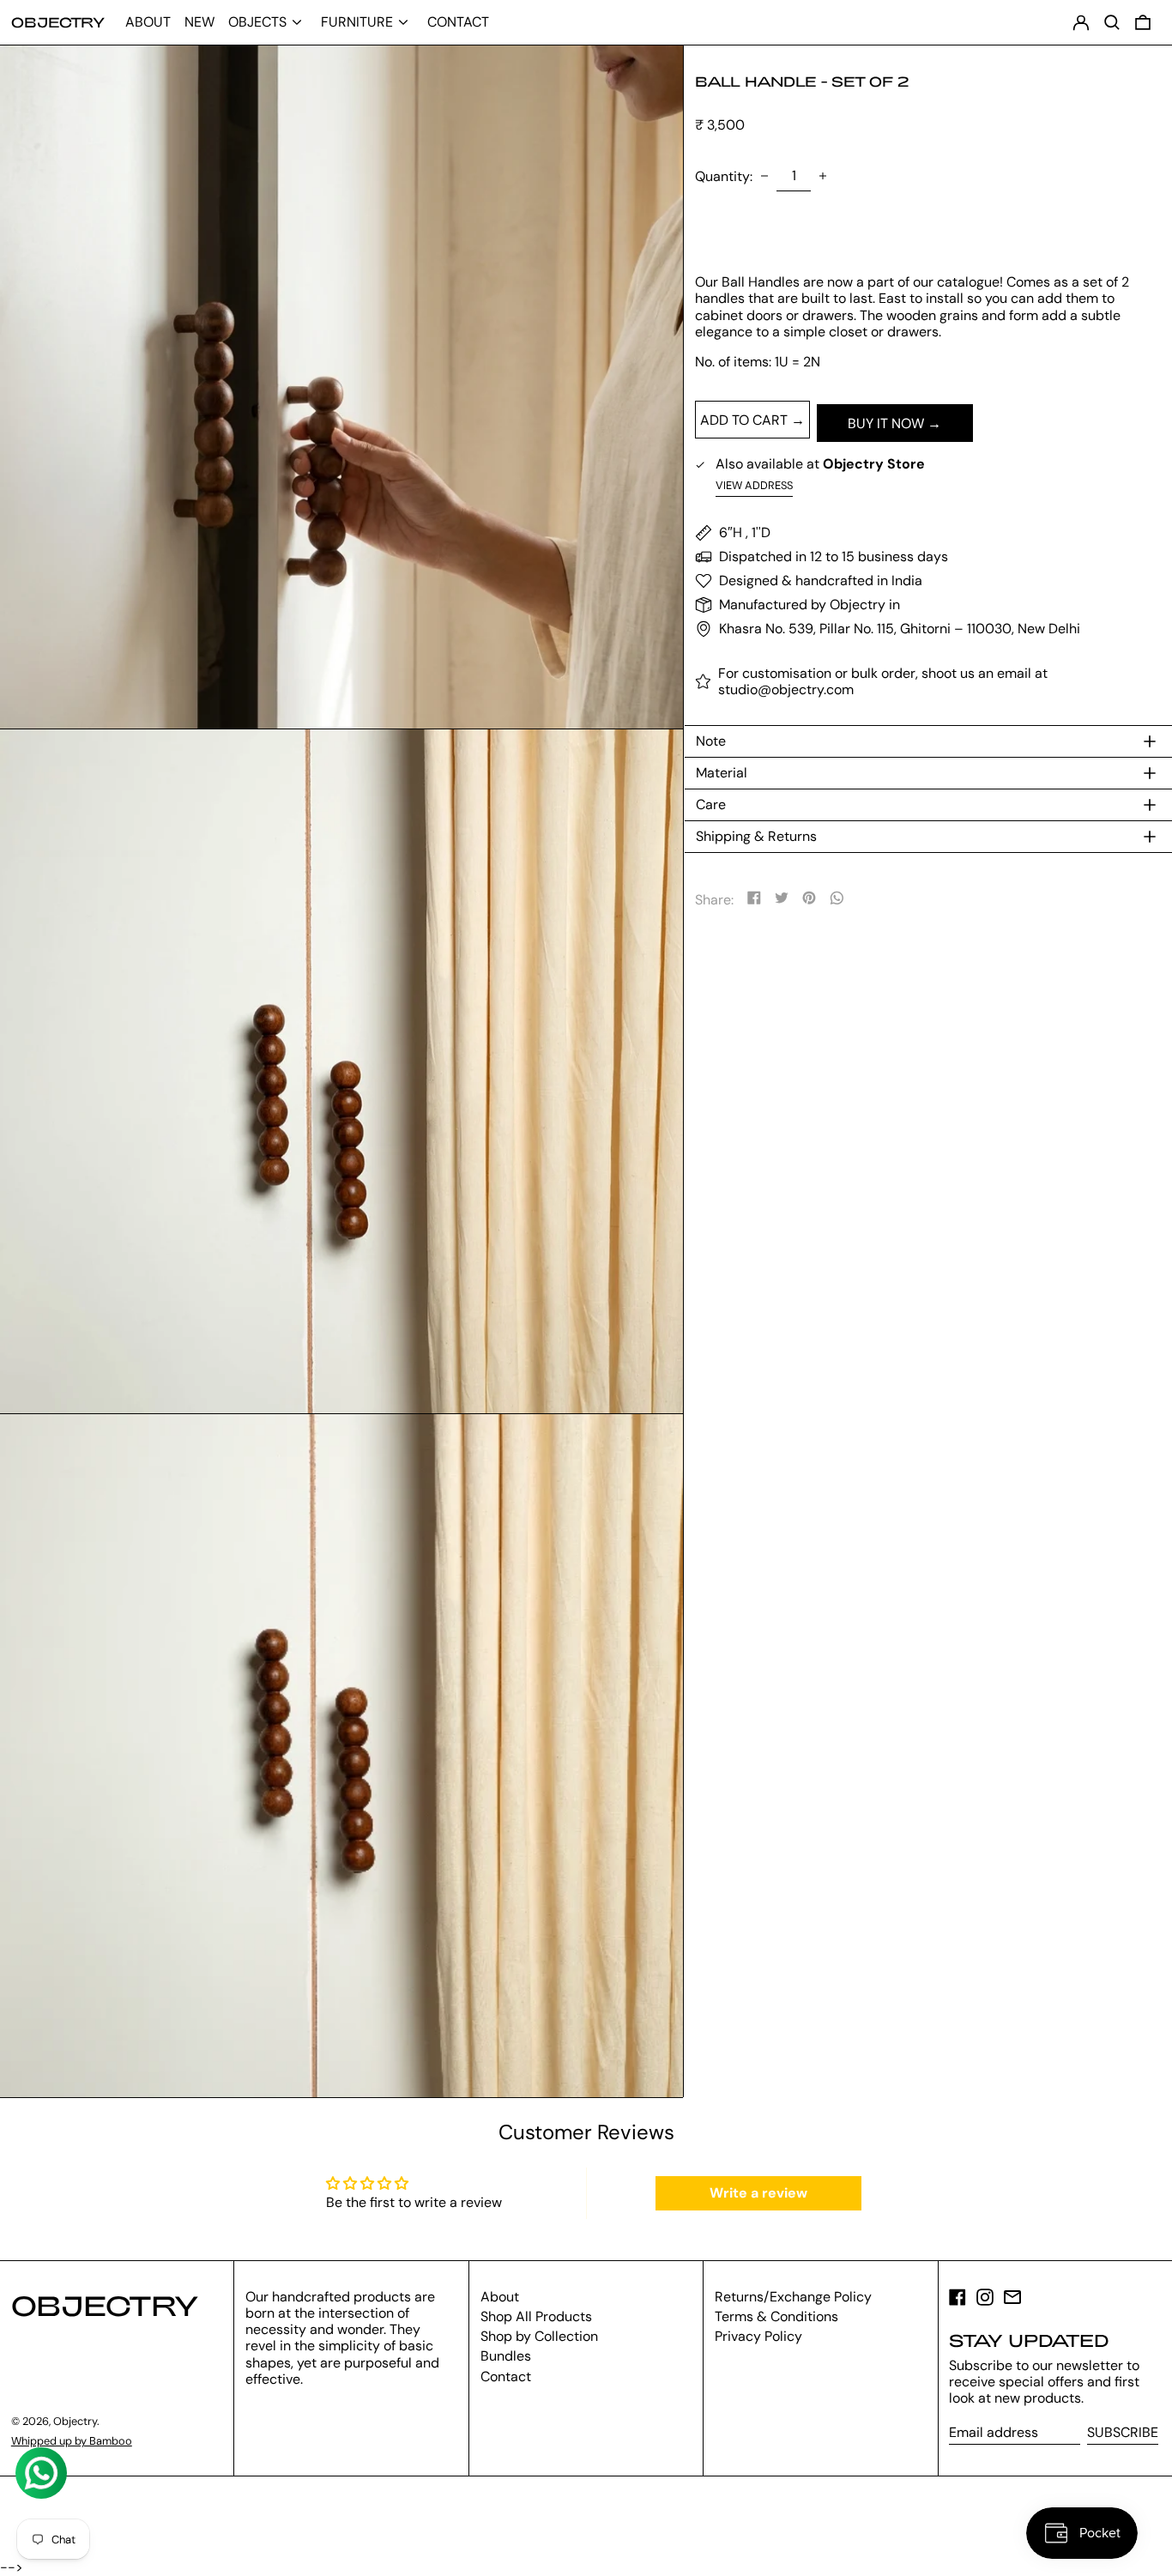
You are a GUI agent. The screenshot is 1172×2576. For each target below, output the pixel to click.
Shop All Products (536, 2316)
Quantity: (724, 176)
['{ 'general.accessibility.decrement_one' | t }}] (764, 176)
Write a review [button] (758, 2193)
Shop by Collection (539, 2336)
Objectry (58, 22)
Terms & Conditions (776, 2316)
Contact (506, 2376)
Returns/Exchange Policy (793, 2297)
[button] (1143, 22)
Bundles (506, 2356)
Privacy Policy (758, 2336)
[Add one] (823, 176)
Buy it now (886, 423)
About (500, 2297)
